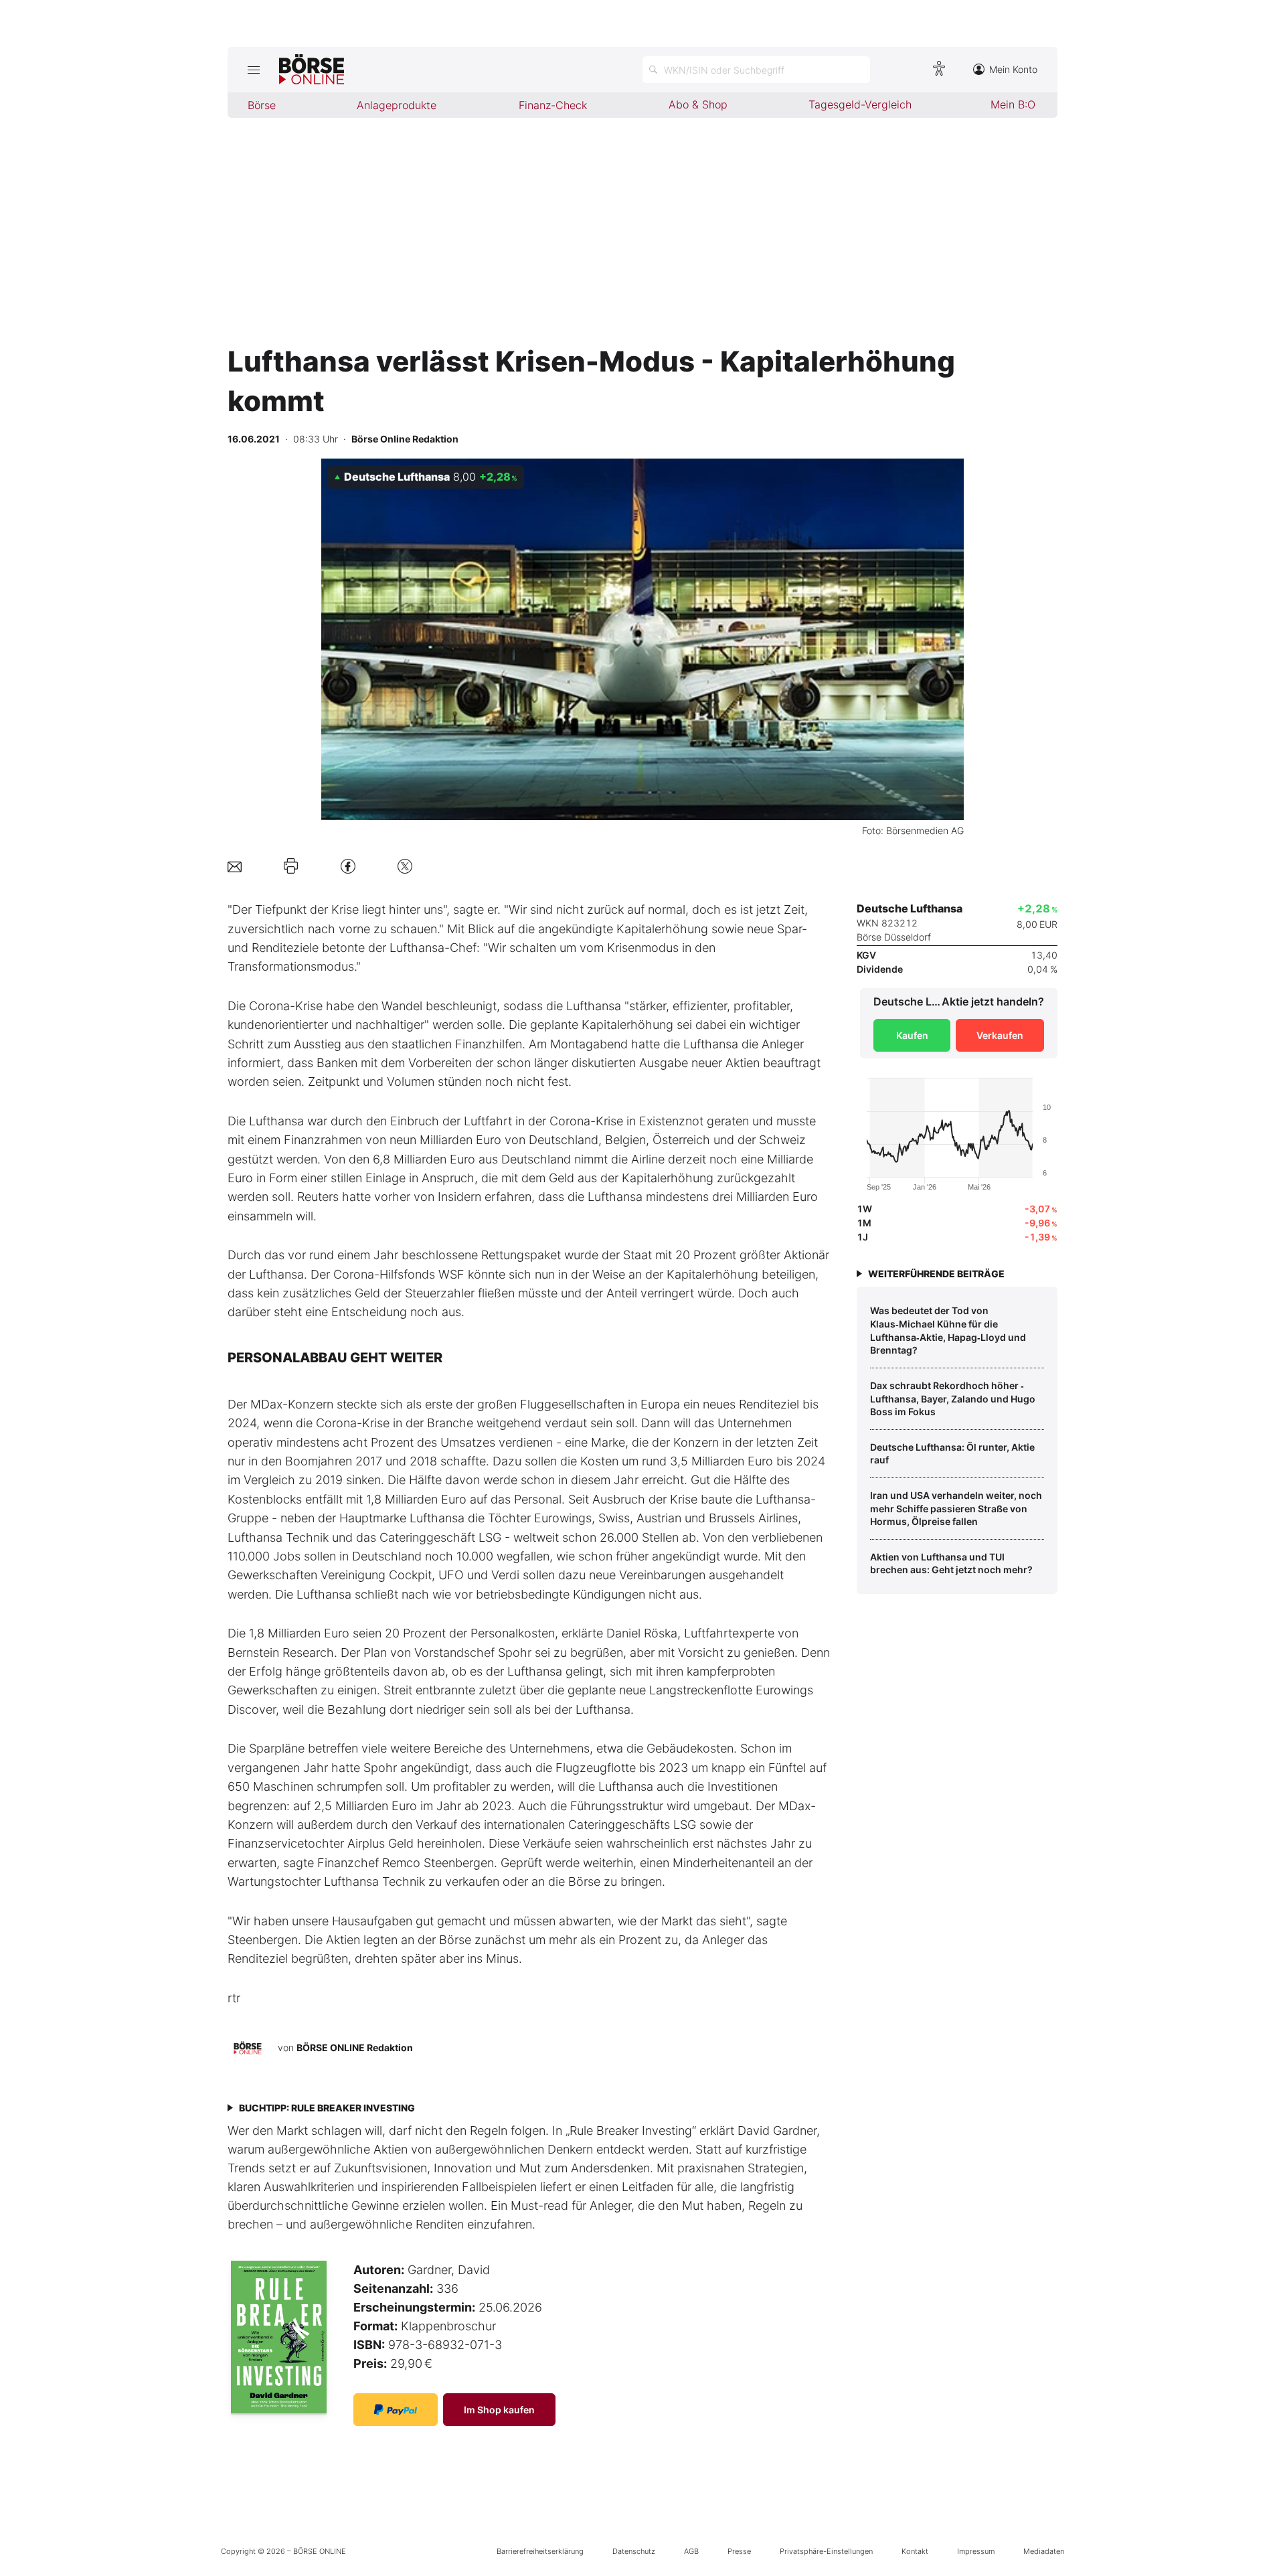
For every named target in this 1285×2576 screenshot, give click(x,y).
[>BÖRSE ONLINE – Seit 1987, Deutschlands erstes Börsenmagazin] (312, 70)
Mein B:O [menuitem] (1013, 104)
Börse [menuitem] (262, 105)
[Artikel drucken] (291, 866)
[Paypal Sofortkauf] (396, 2410)
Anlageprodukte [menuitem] (397, 105)
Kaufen (912, 1035)
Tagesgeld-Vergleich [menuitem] (860, 104)
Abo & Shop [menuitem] (698, 104)
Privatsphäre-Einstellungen (826, 2551)
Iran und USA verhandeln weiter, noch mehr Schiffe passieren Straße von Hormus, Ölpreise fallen (956, 1508)
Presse (739, 2551)
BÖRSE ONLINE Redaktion (355, 2047)
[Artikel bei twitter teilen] (405, 866)
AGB (691, 2551)
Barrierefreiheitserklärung (540, 2551)
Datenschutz (634, 2551)
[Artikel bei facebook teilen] (348, 866)
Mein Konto (1013, 69)
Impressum (976, 2551)
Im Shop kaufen (499, 2410)
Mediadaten (1044, 2551)
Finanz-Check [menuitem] (553, 105)
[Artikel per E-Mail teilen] (235, 866)
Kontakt (915, 2551)
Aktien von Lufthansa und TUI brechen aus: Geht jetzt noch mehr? (951, 1563)
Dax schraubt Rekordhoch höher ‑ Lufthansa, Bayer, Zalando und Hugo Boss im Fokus (953, 1398)
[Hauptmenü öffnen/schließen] (253, 70)
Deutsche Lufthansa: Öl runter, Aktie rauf (952, 1454)
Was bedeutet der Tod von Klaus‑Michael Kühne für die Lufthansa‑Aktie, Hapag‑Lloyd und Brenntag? (948, 1330)
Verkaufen (1000, 1035)
